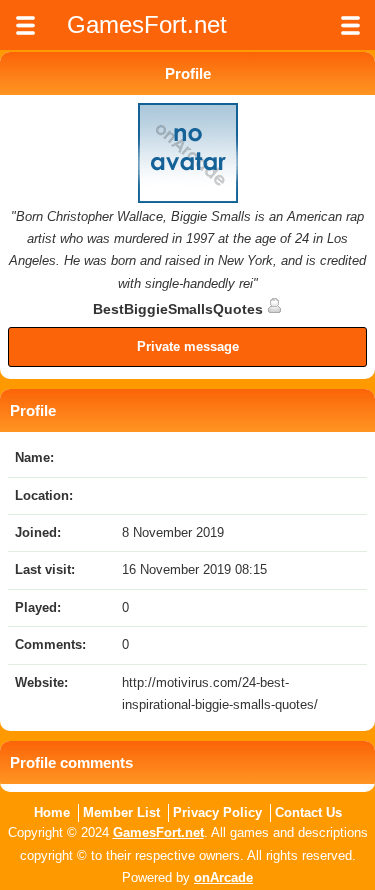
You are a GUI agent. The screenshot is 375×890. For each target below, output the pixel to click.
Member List (121, 812)
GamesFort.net (158, 832)
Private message (188, 346)
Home (52, 812)
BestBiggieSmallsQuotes (180, 309)
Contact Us (308, 812)
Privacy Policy (217, 812)
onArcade (223, 877)
